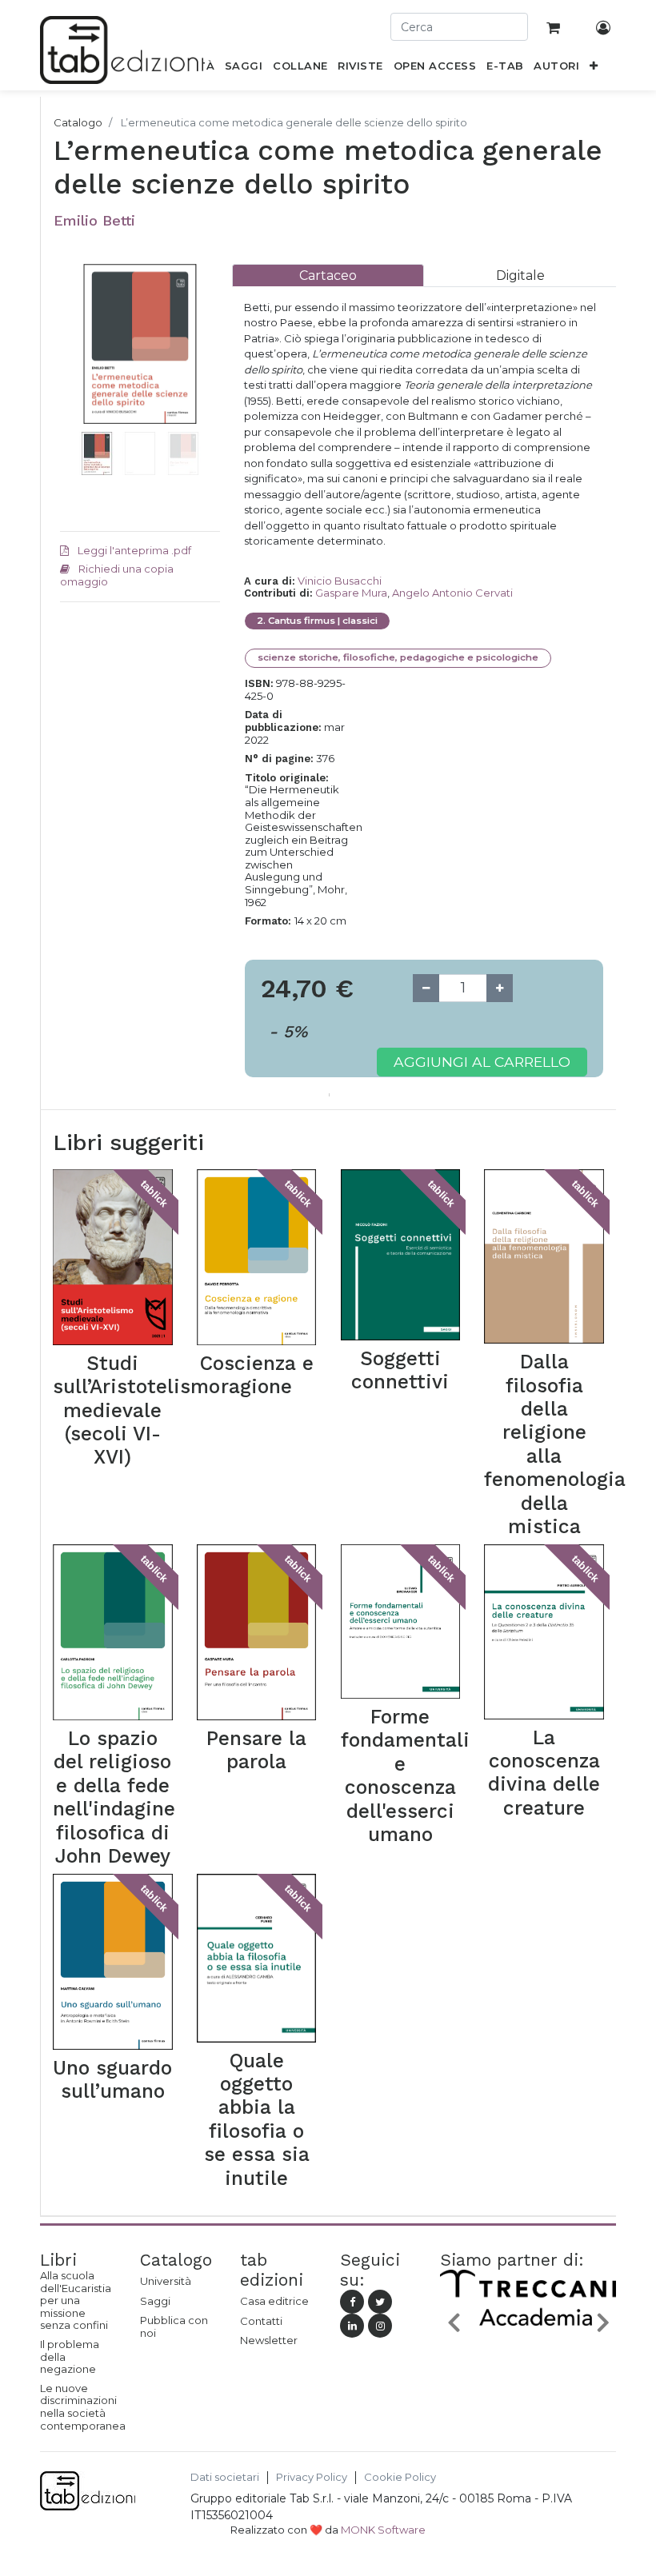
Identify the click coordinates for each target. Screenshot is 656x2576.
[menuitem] (244, 69)
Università (166, 2281)
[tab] (328, 276)
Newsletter (269, 2340)
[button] (594, 69)
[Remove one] (426, 988)
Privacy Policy (312, 2477)
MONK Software (383, 2530)
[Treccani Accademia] (528, 2326)
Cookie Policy (400, 2477)
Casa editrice (274, 2301)
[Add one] (500, 988)
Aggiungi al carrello (482, 1062)
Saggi (155, 2301)
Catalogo (78, 122)
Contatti (261, 2321)
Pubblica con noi (174, 2326)
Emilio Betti (94, 220)
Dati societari (225, 2477)
